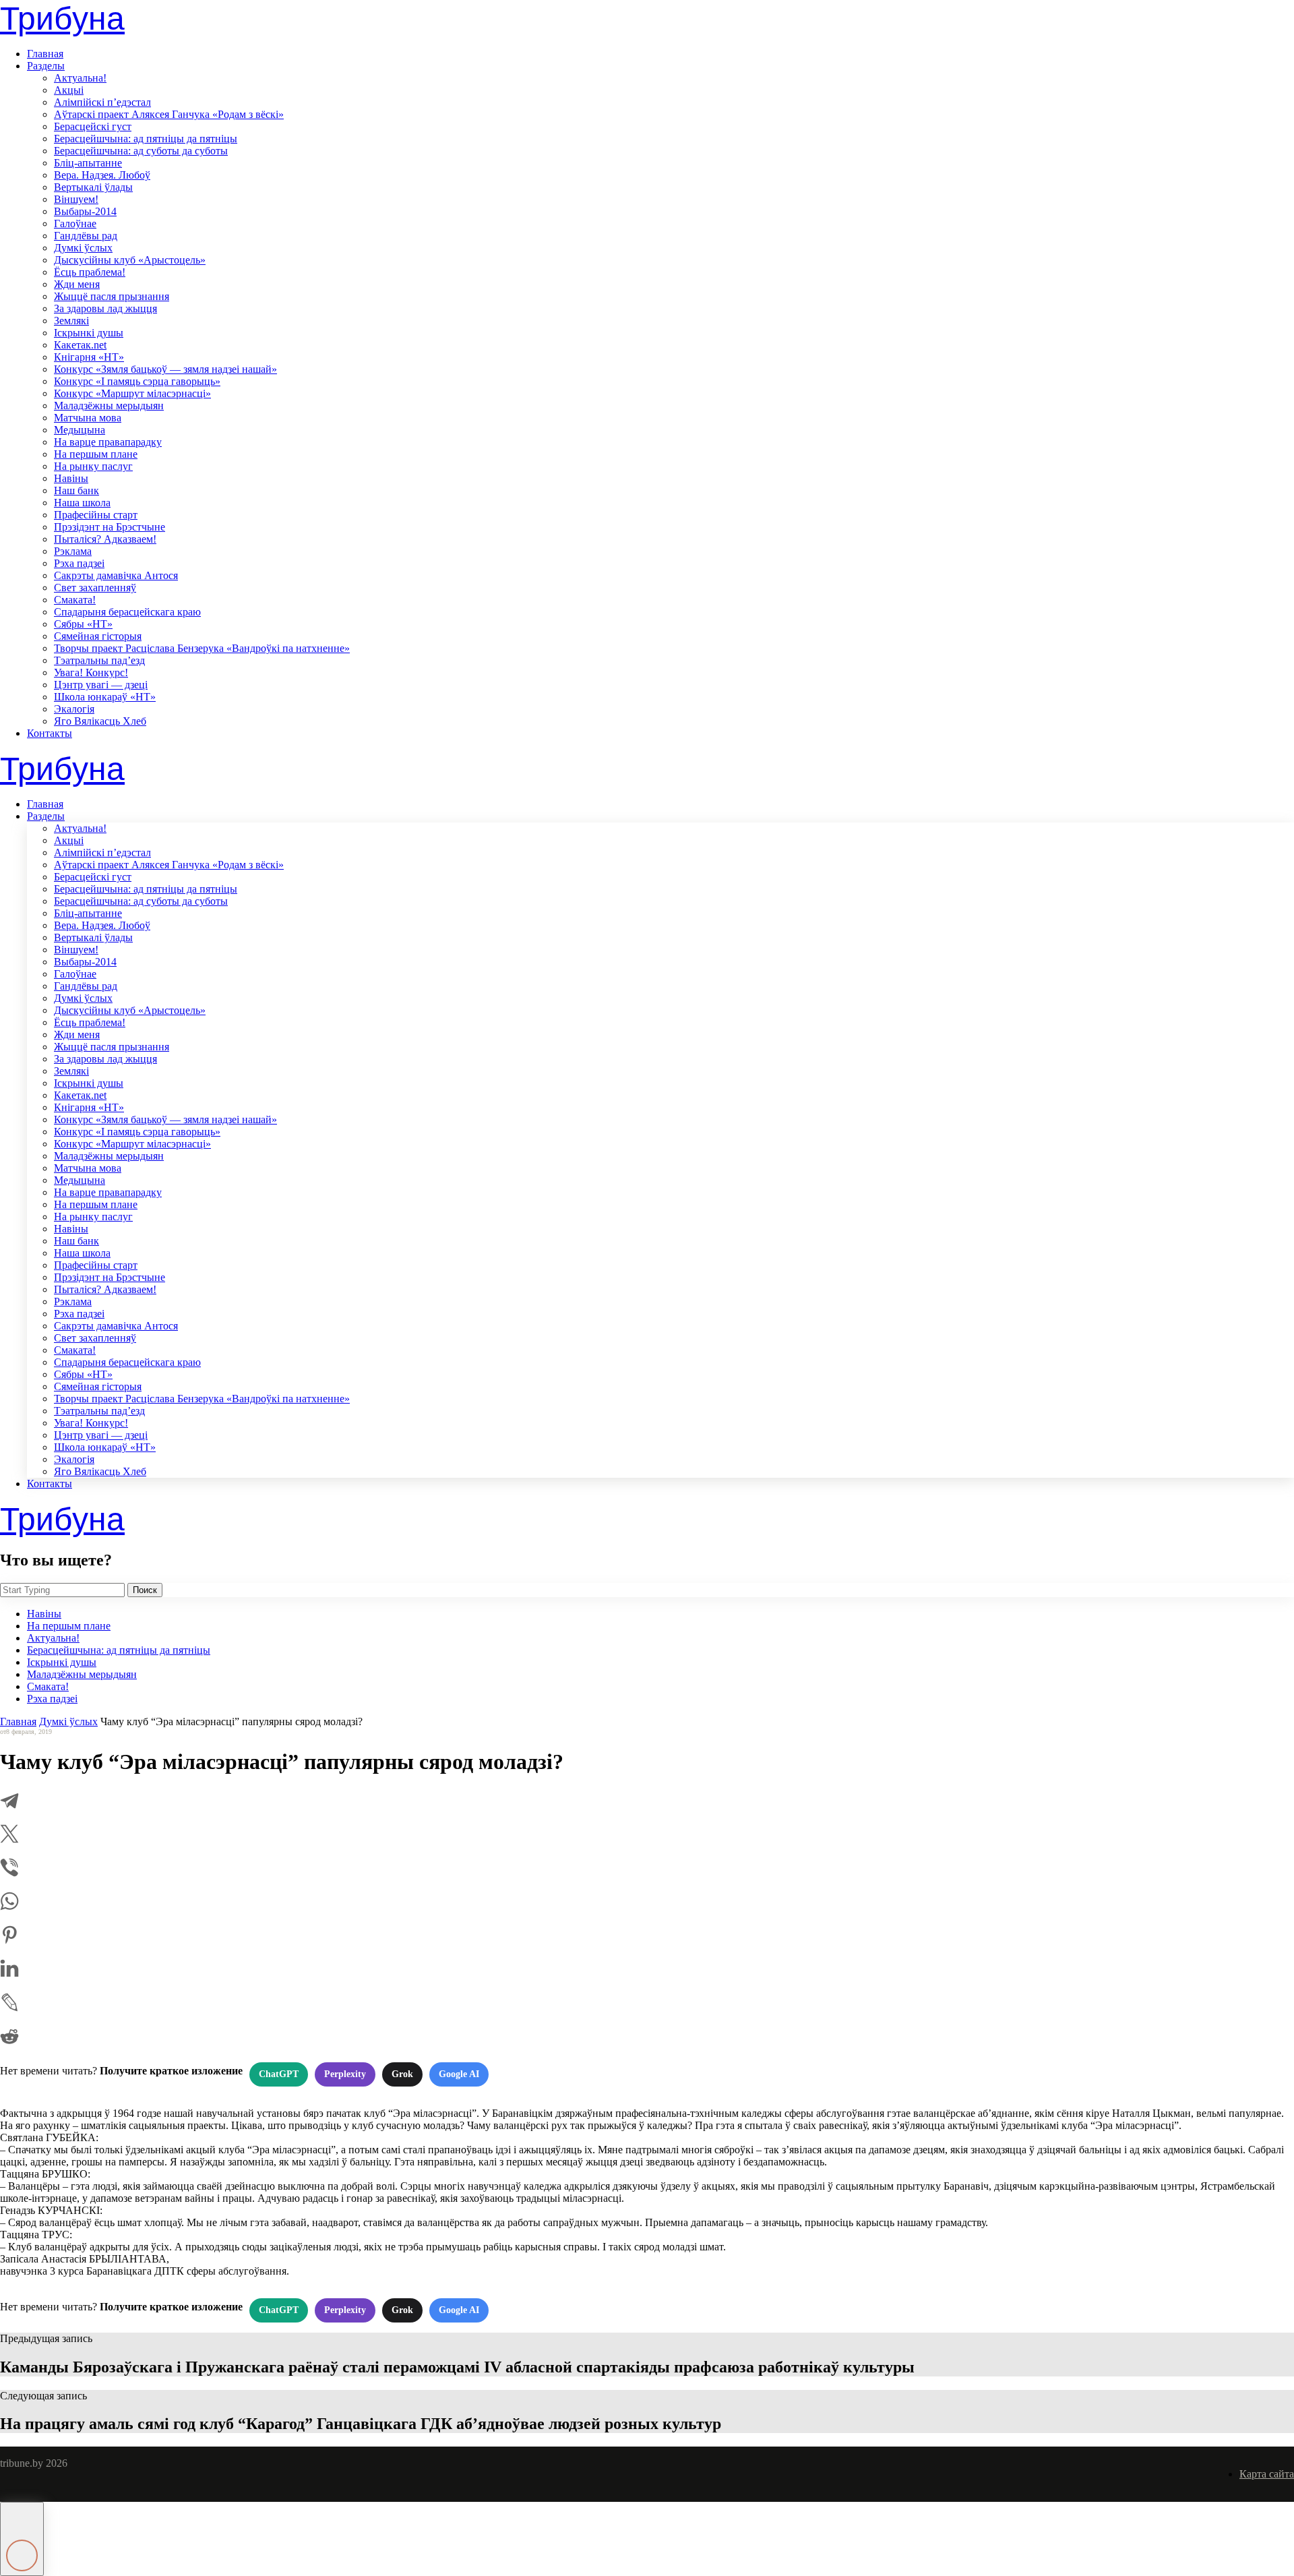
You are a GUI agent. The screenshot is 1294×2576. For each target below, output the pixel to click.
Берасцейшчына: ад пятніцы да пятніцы (146, 139)
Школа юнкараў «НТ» (105, 697)
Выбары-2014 (85, 211)
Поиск (145, 1590)
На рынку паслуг (93, 466)
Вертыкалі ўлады (93, 187)
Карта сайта (1267, 2474)
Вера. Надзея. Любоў (102, 175)
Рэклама (73, 551)
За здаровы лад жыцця (105, 308)
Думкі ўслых (83, 248)
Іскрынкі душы (89, 333)
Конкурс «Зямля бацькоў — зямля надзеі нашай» (165, 369)
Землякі (71, 321)
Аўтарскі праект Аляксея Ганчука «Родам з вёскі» (169, 114)
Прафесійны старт (96, 515)
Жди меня (77, 284)
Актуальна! (80, 78)
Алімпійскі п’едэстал (102, 102)
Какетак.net (80, 345)
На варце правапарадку (108, 442)
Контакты (50, 733)
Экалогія (74, 709)
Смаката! (75, 600)
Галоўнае (75, 223)
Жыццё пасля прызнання (112, 296)
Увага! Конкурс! (91, 672)
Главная (45, 54)
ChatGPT (279, 2074)
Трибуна (62, 19)
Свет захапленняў (95, 588)
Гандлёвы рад (86, 236)
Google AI (459, 2074)
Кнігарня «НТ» (89, 357)
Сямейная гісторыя (98, 636)
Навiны (71, 478)
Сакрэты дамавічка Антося (116, 575)
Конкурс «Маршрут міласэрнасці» (132, 393)
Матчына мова (88, 418)
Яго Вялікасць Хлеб (100, 721)
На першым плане (96, 454)
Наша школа (82, 503)
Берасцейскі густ (93, 126)
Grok (402, 2074)
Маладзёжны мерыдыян (109, 406)
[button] (22, 2539)
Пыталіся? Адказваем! (105, 539)
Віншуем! (76, 199)
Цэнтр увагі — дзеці (101, 685)
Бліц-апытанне (88, 163)
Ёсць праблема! (90, 272)
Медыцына (80, 430)
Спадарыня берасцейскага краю (127, 612)
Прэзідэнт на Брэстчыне (110, 527)
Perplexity (345, 2074)
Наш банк (76, 490)
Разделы (46, 66)
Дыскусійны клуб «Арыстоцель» (130, 260)
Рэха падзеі (79, 563)
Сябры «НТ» (83, 624)
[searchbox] (62, 1590)
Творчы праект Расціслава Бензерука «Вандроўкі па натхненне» (202, 648)
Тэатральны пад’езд (99, 660)
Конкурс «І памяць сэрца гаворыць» (137, 381)
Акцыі (69, 90)
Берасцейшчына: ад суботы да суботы (141, 151)
